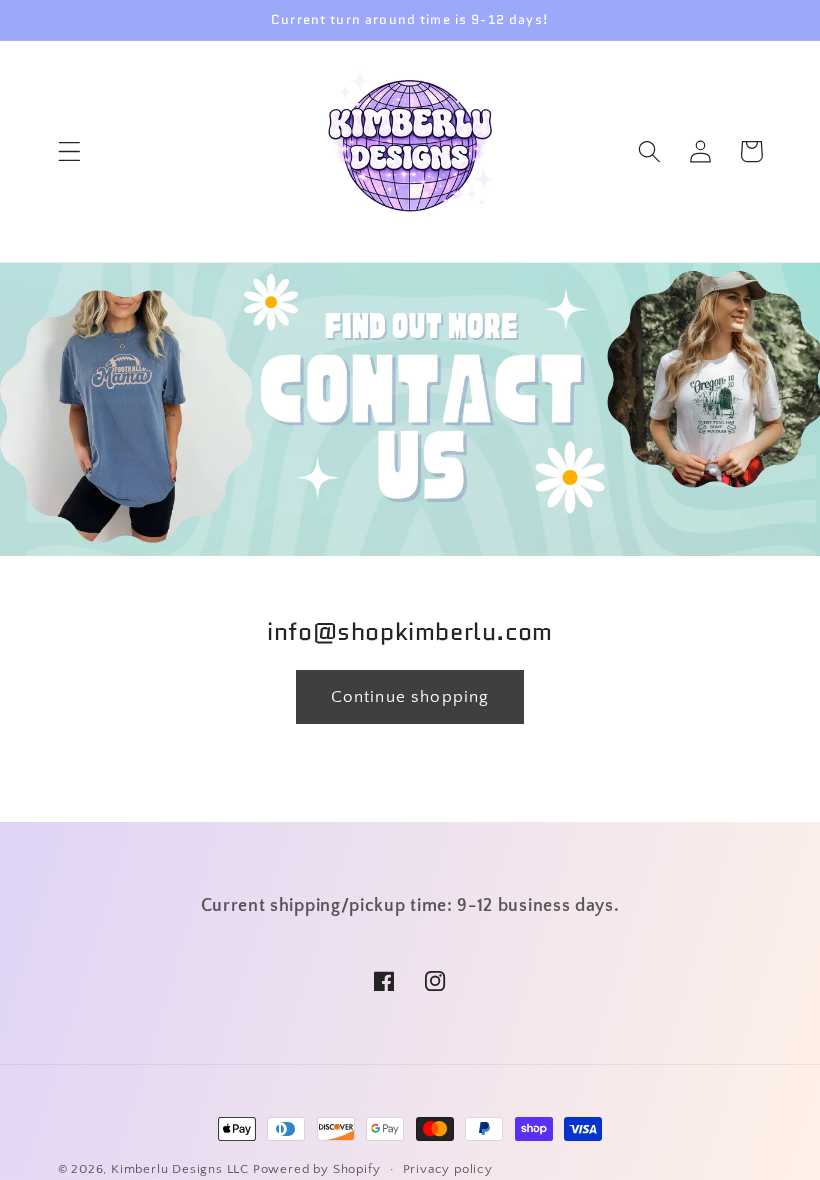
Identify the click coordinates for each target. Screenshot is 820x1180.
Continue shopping (410, 696)
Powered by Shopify (317, 1169)
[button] (69, 151)
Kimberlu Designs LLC (180, 1169)
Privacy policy (448, 1169)
